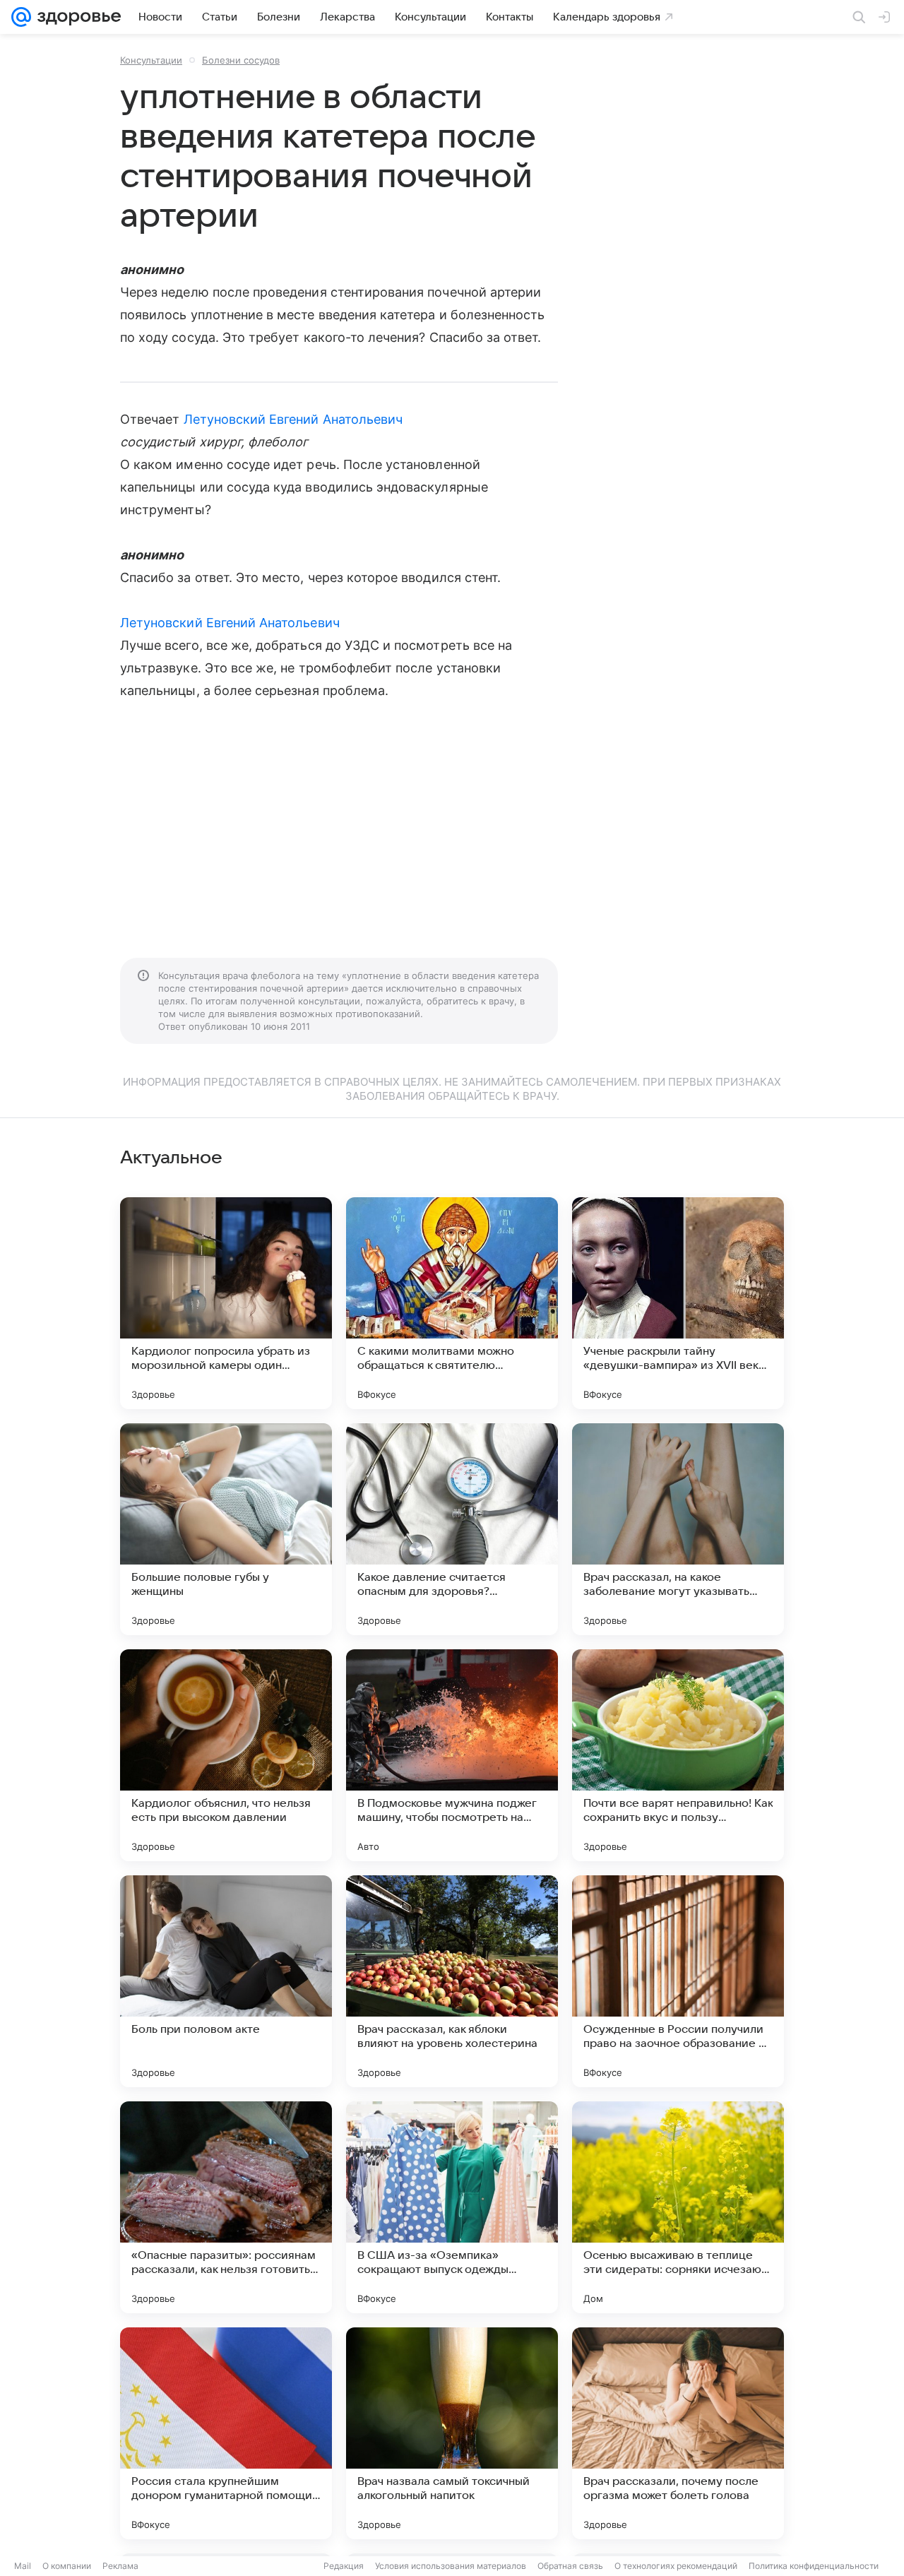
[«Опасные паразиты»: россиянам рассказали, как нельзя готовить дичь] (226, 2207)
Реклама (120, 2566)
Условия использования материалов (451, 2566)
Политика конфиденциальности (814, 2566)
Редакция (344, 2566)
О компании (67, 2566)
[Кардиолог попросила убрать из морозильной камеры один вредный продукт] (226, 1303)
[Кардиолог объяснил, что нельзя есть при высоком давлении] (226, 1755)
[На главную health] (76, 17)
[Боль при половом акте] (226, 1981)
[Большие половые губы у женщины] (226, 1529)
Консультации (151, 60)
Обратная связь (570, 2566)
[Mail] (21, 17)
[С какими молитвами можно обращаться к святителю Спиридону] (452, 1303)
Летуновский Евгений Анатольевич (293, 419)
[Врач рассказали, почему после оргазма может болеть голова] (678, 2433)
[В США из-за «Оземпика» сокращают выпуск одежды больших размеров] (452, 2207)
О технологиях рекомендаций (676, 2566)
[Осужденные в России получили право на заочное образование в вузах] (678, 1981)
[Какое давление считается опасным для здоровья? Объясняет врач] (452, 1529)
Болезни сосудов (241, 60)
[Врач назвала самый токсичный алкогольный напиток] (452, 2433)
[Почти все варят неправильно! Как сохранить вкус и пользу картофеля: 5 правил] (678, 1755)
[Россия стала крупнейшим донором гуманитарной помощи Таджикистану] (226, 2433)
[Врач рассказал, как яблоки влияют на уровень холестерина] (452, 1981)
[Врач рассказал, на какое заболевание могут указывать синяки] (678, 1529)
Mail (23, 2566)
